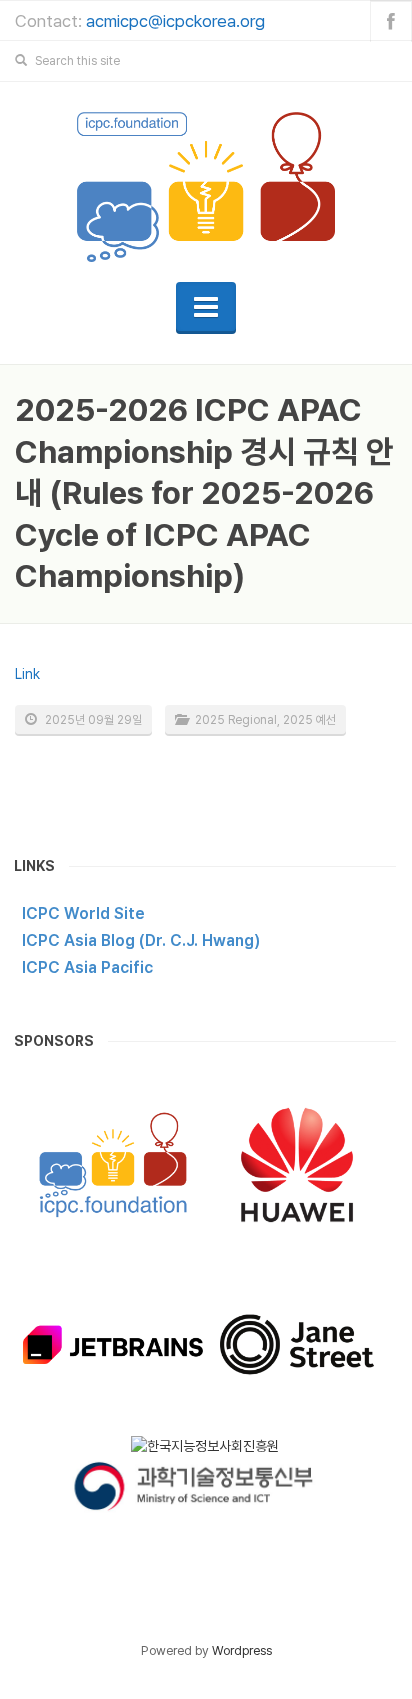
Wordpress (242, 1650)
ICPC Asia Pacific (87, 967)
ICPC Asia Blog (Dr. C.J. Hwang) (141, 940)
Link (27, 674)
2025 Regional (236, 720)
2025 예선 (309, 720)
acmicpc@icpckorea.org (175, 21)
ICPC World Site (83, 913)
